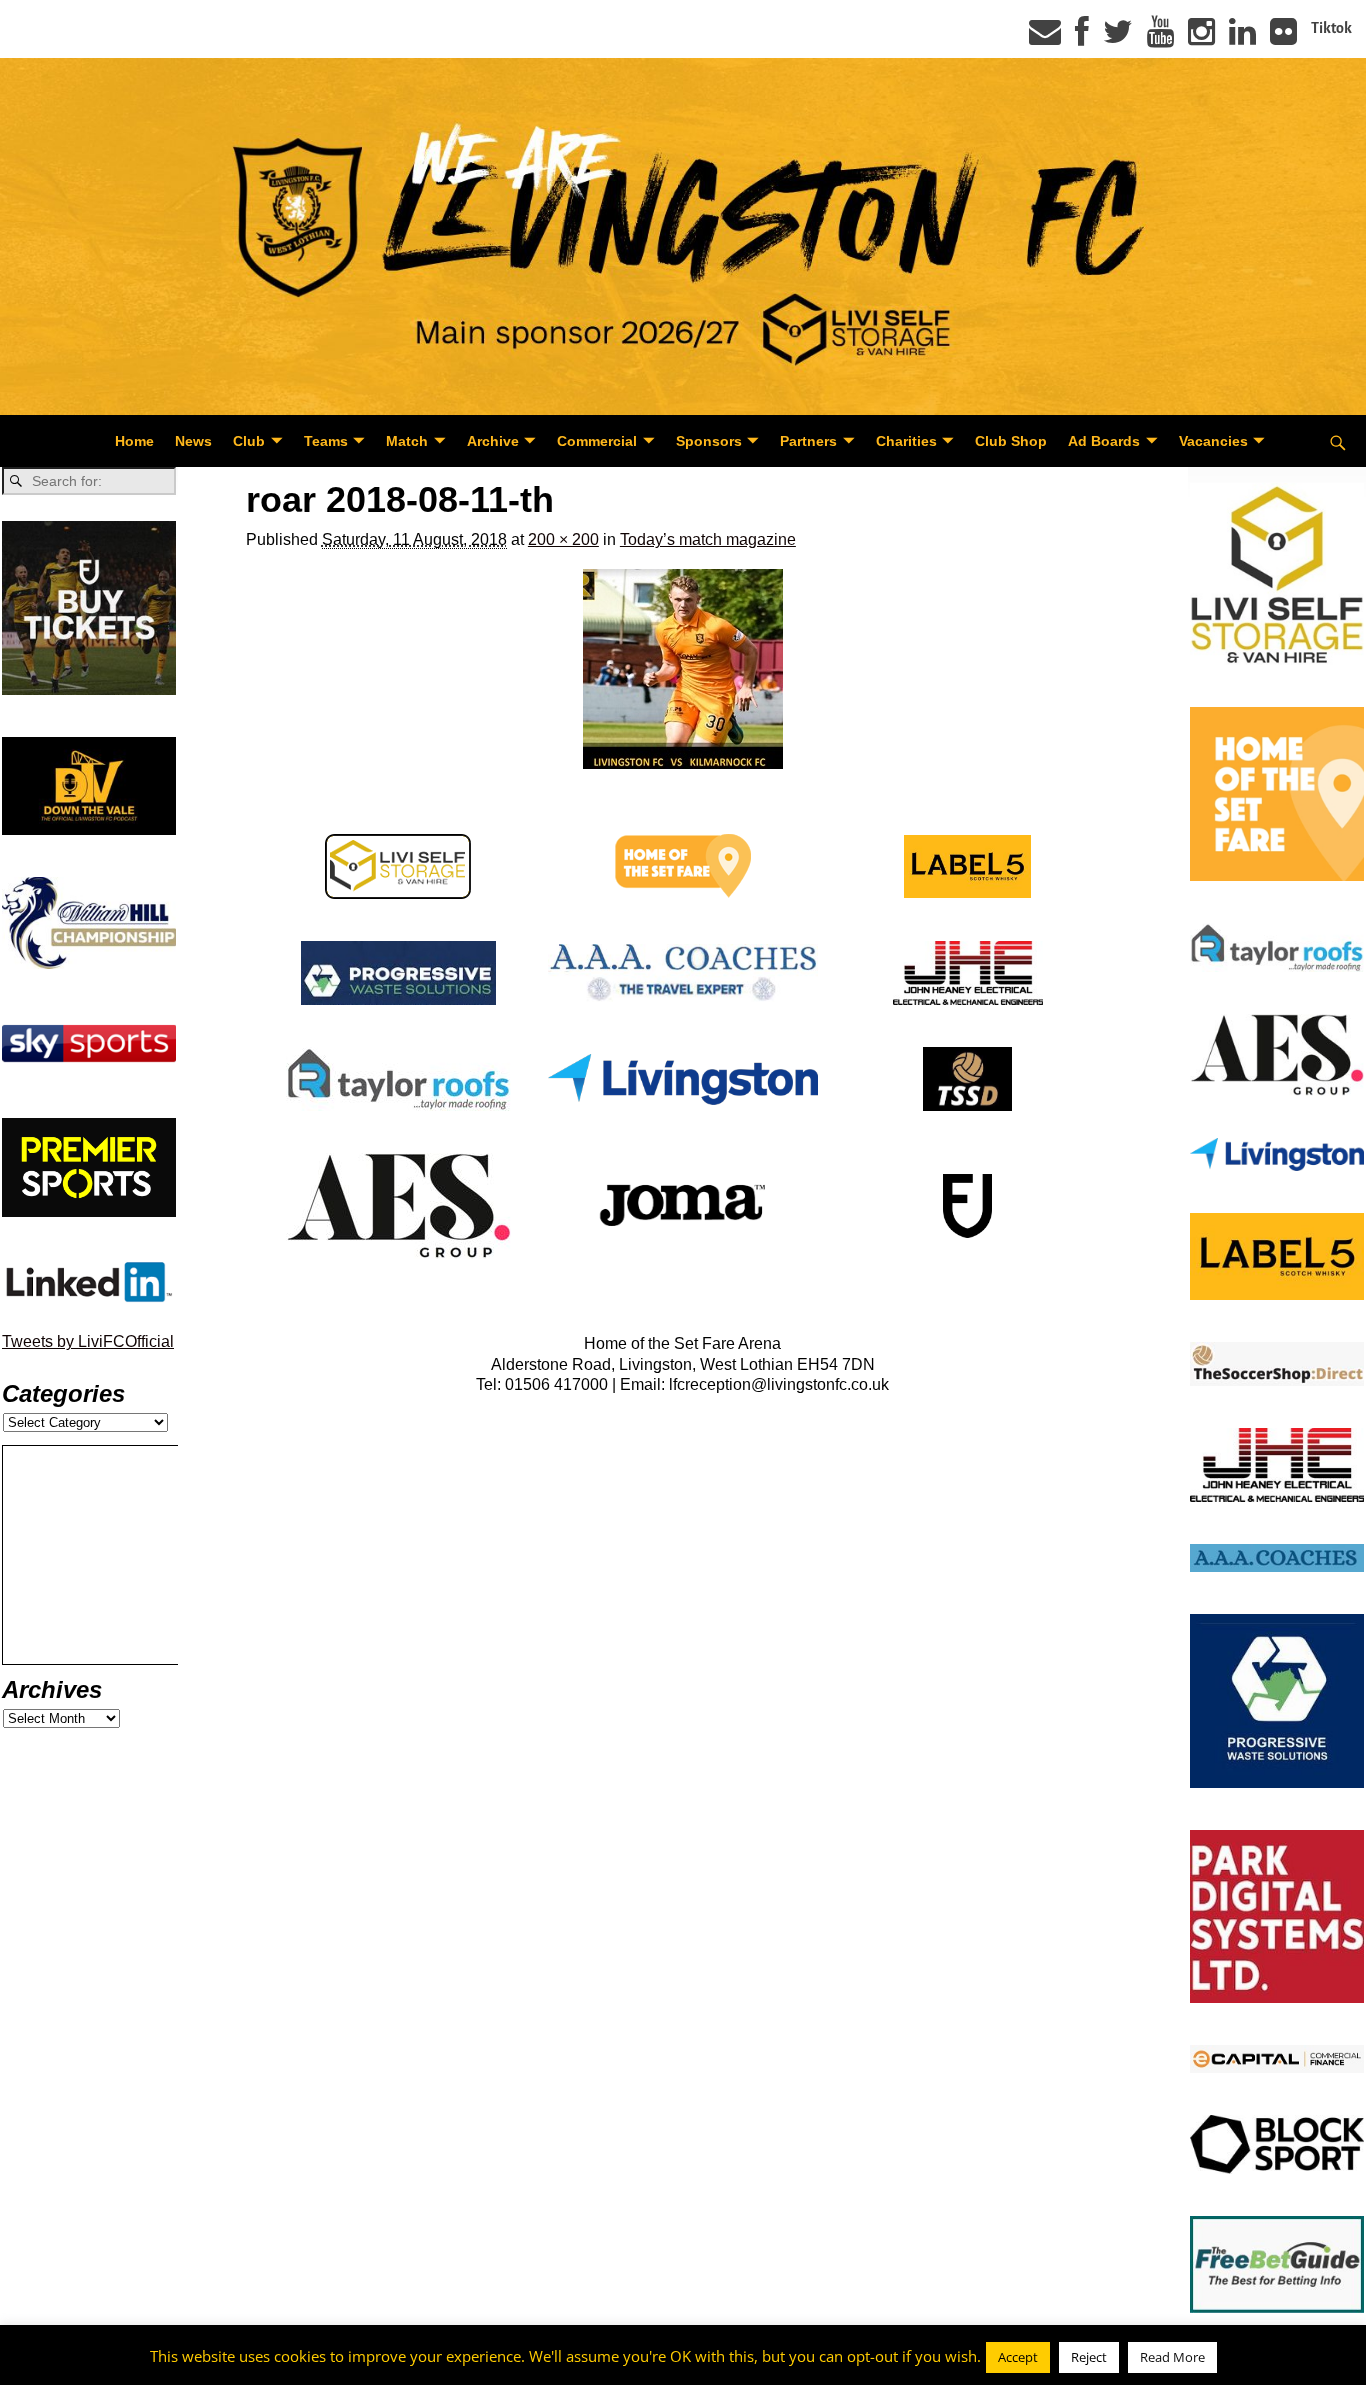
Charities (906, 441)
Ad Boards (1104, 441)
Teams (326, 441)
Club (249, 441)
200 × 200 (563, 539)
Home (134, 441)
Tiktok (1331, 28)
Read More (1172, 2357)
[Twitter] (1118, 38)
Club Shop (1011, 441)
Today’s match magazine (708, 539)
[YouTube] (1160, 38)
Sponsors (709, 441)
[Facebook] (1082, 38)
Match (407, 441)
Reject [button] (1089, 2357)
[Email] (1045, 38)
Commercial (597, 441)
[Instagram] (1201, 38)
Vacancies (1213, 441)
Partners (808, 441)
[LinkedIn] (1242, 38)
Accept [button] (1018, 2357)
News (193, 441)
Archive (493, 441)
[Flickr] (1283, 38)
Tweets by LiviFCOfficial (88, 1341)
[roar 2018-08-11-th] (683, 669)
